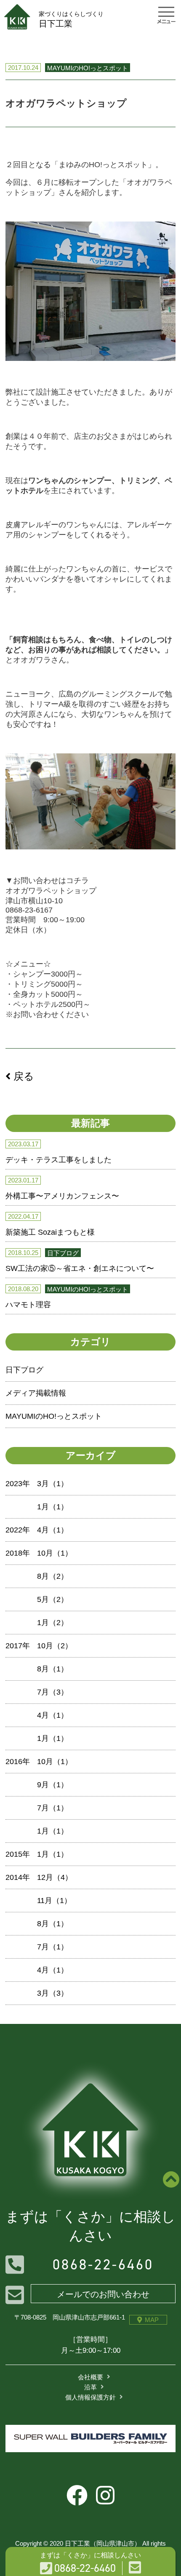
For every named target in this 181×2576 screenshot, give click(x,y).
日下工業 (71, 19)
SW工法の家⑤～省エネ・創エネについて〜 (80, 1268)
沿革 (90, 2387)
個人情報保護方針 (90, 2397)
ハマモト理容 (28, 1305)
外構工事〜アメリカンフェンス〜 (62, 1196)
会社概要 (90, 2377)
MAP (152, 2320)
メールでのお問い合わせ (103, 2294)
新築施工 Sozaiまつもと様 (50, 1232)
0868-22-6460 (103, 2265)
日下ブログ (24, 1370)
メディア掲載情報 (36, 1393)
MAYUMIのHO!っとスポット (54, 1416)
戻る (22, 1076)
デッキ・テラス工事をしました (59, 1160)
